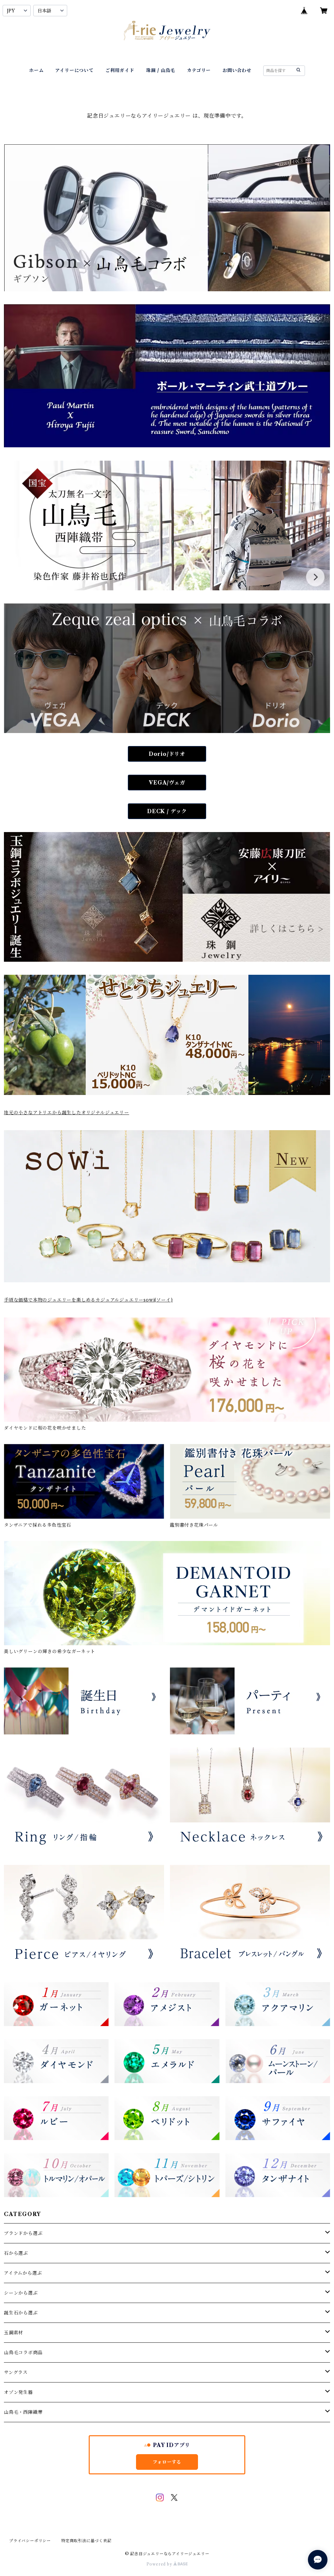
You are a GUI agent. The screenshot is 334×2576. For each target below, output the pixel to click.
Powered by (160, 2564)
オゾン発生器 (18, 2392)
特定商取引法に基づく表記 (86, 2541)
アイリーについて (74, 70)
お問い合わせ (237, 70)
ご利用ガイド (120, 70)
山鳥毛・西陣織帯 (23, 2412)
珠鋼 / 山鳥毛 (161, 70)
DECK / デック (167, 811)
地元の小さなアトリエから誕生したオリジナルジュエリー (67, 1113)
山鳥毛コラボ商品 (23, 2353)
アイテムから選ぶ (23, 2273)
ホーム (36, 70)
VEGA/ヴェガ (167, 783)
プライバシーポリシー (30, 2541)
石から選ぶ (16, 2253)
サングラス (16, 2372)
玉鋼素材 (14, 2333)
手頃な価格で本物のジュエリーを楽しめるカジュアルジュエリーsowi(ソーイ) (88, 1300)
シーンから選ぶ (21, 2293)
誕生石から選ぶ (21, 2313)
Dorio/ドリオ (167, 754)
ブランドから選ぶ (23, 2233)
